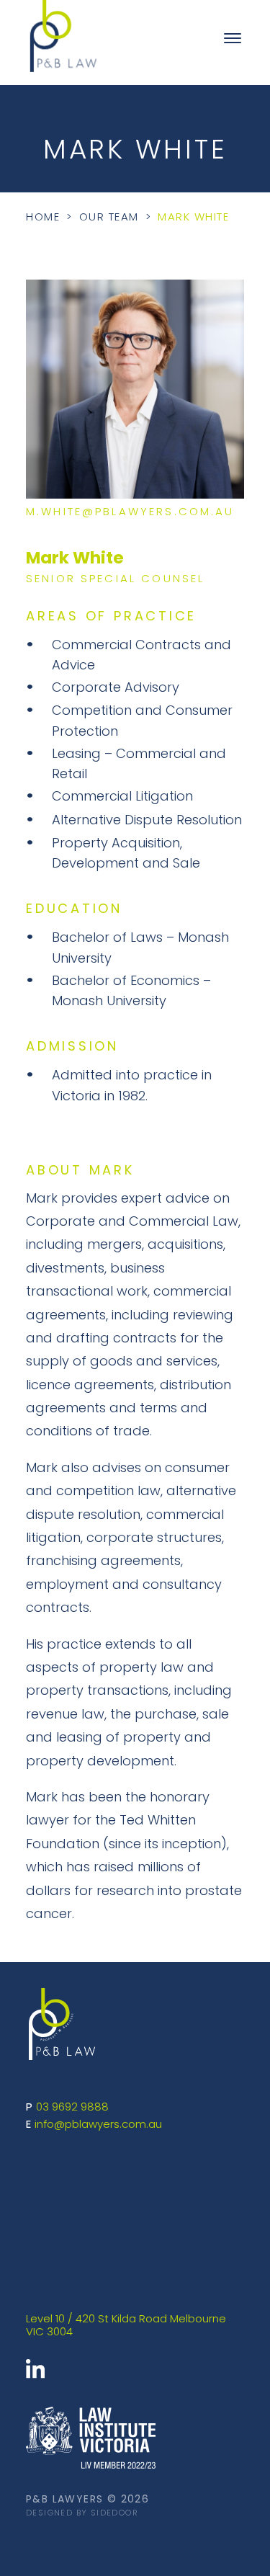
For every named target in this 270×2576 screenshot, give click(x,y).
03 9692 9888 (72, 2108)
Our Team (109, 218)
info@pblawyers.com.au (98, 2125)
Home (43, 218)
